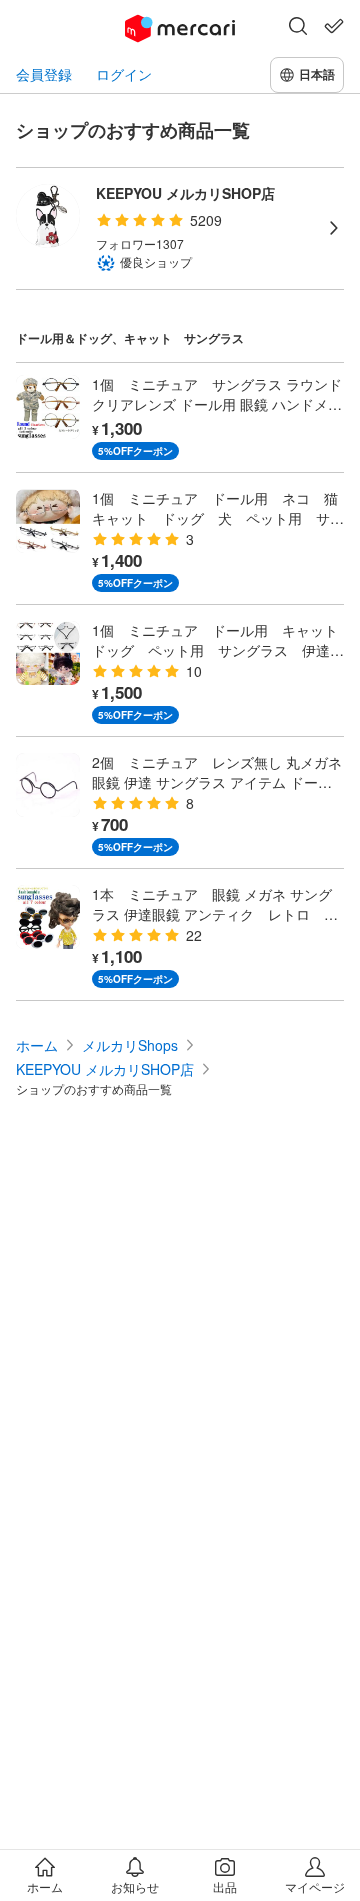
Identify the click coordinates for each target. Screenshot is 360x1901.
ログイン (124, 74)
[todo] (334, 26)
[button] (298, 28)
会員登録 (44, 74)
